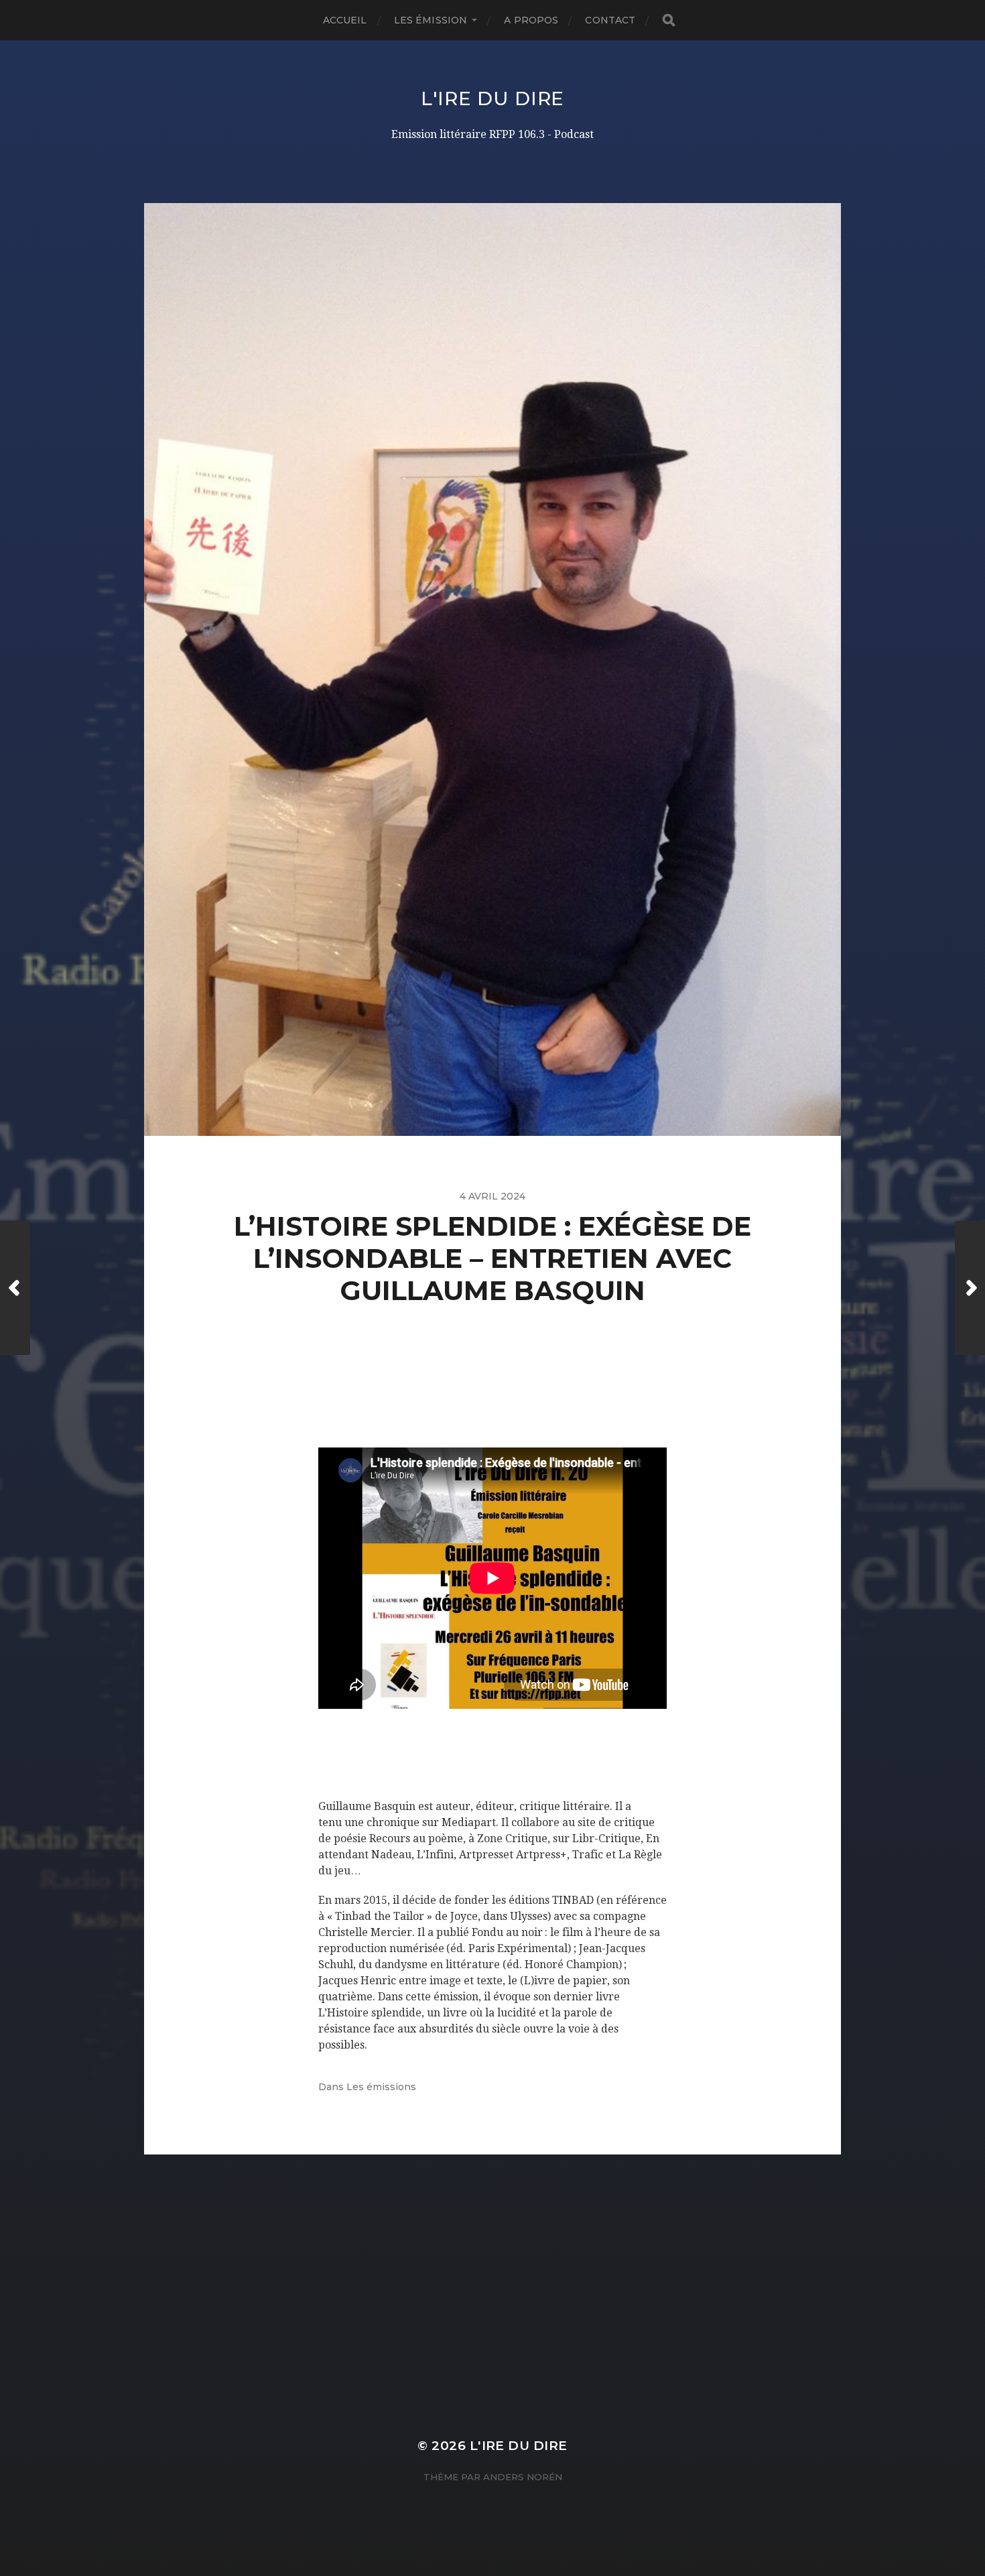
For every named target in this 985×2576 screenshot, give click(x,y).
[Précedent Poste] (15, 1288)
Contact (610, 20)
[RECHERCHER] (669, 20)
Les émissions (381, 2087)
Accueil (345, 20)
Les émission (431, 20)
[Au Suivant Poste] (970, 1288)
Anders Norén (523, 2477)
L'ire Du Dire (492, 99)
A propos (531, 20)
